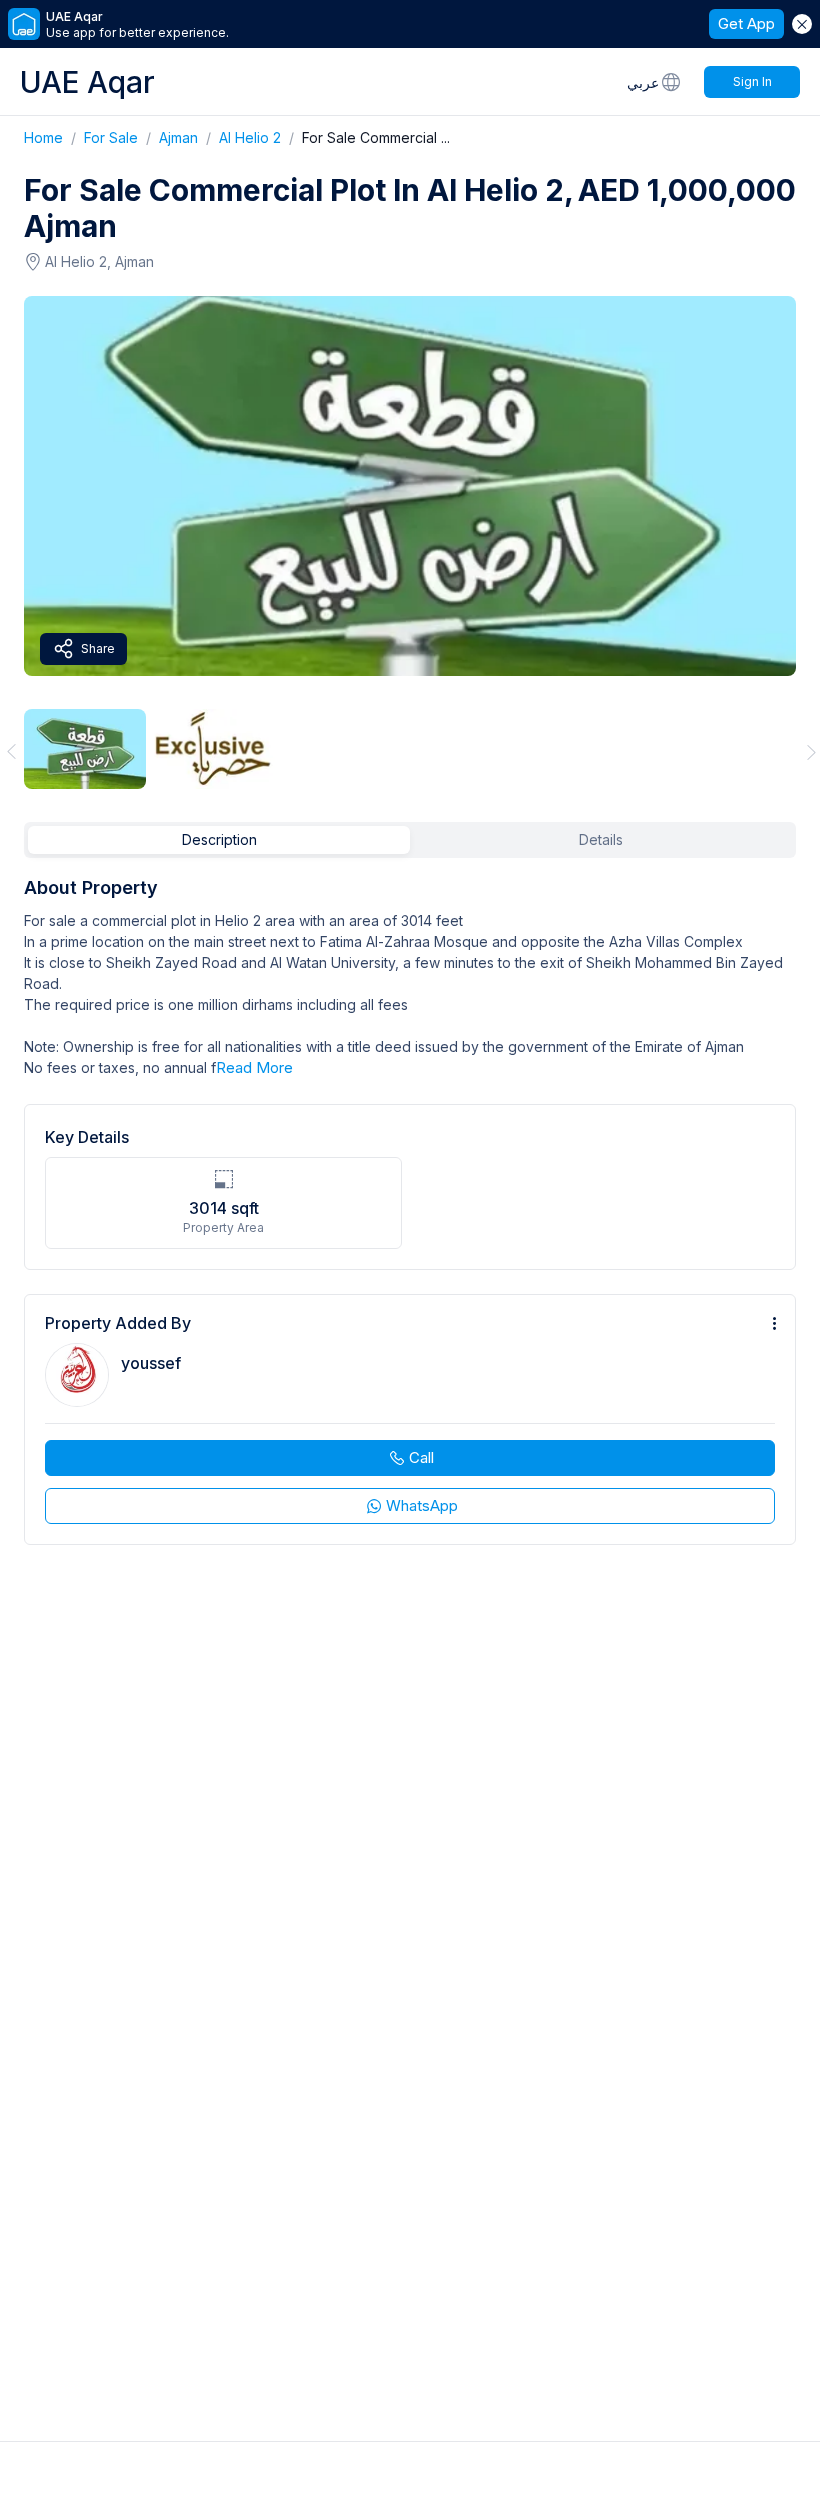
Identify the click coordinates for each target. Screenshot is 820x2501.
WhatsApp (422, 1505)
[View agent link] (410, 1419)
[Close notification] (802, 24)
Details (601, 839)
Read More (254, 1067)
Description (219, 839)
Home (54, 137)
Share (98, 648)
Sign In (752, 81)
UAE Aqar (87, 82)
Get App (746, 23)
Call (421, 1457)
